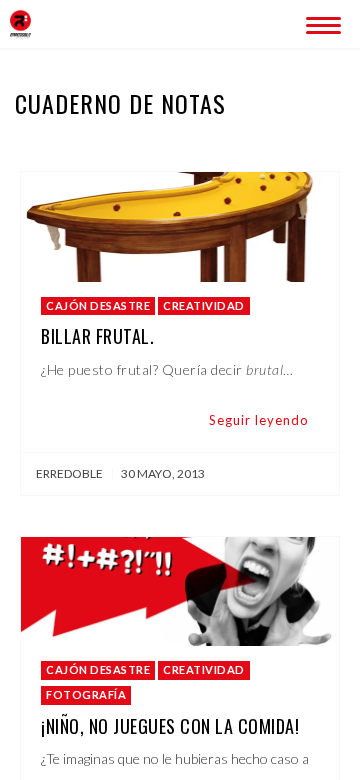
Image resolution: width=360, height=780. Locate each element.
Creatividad (204, 305)
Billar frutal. (97, 336)
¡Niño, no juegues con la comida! (170, 726)
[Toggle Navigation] (320, 22)
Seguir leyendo (259, 420)
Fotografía (86, 694)
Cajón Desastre (98, 305)
